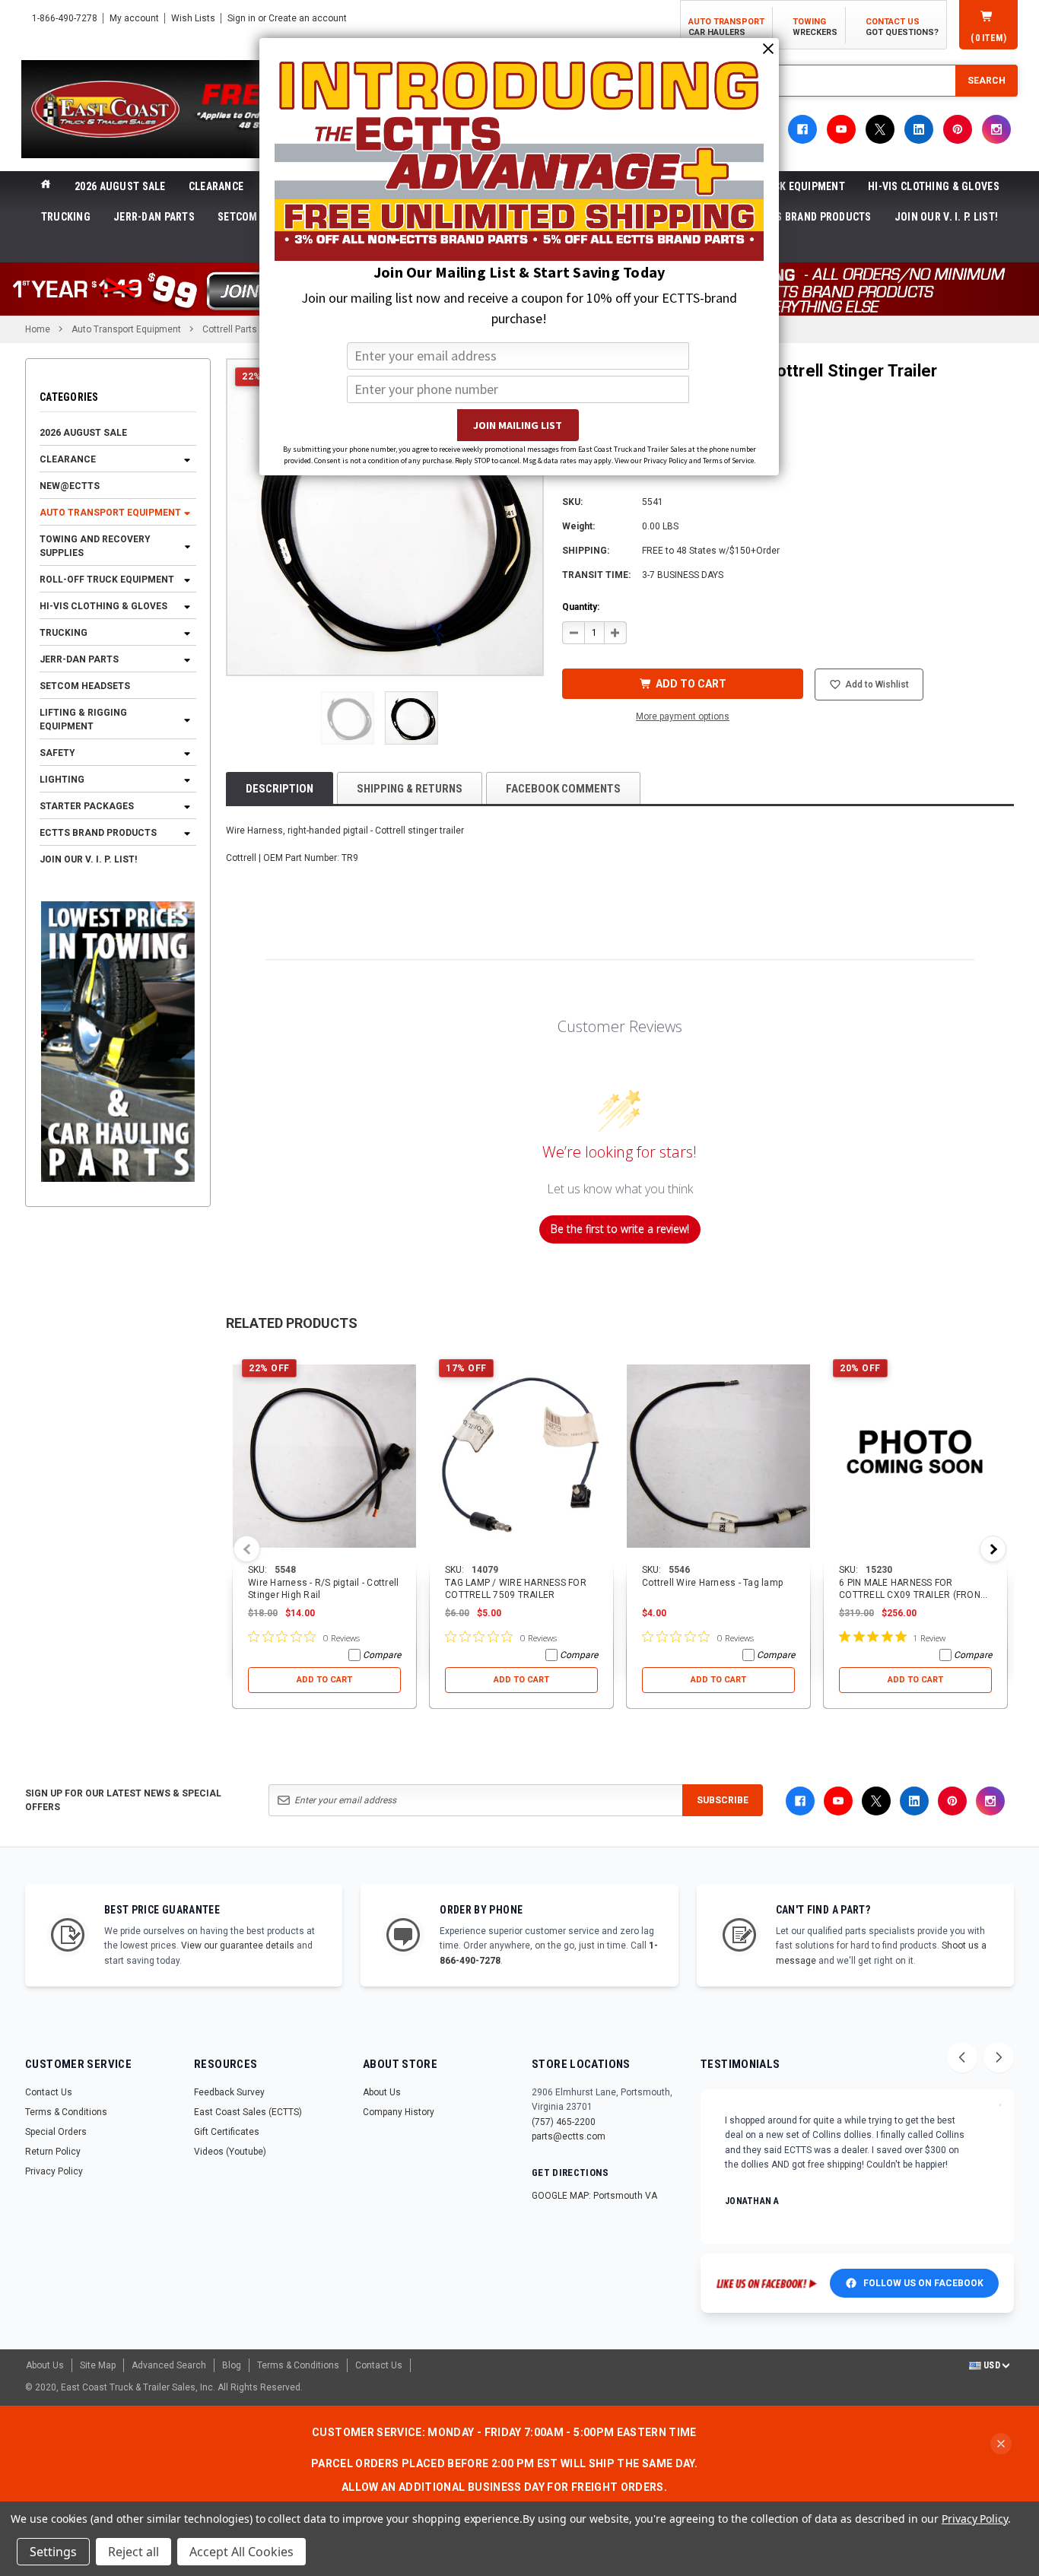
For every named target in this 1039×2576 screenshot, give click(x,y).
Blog (232, 2365)
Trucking (66, 217)
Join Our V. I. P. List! (946, 217)
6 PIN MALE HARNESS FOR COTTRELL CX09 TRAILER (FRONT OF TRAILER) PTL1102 (912, 1595)
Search (987, 81)
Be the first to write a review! (620, 1229)
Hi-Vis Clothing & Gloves (934, 186)
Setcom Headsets (85, 687)
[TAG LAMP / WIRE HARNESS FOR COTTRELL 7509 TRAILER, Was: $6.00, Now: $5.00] (521, 1456)
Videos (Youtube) (230, 2152)
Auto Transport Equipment (110, 513)
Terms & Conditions (66, 2112)
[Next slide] (999, 2057)
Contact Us (49, 2092)
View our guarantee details (238, 1945)
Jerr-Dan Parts (154, 217)
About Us (382, 2092)
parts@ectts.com (569, 2136)
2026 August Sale (120, 186)
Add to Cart (324, 1680)
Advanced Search (169, 2365)
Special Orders (56, 2132)
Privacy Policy (54, 2171)
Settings (53, 2552)
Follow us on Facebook (923, 2283)
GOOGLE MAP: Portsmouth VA (594, 2196)
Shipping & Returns (410, 789)
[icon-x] (880, 129)
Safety (57, 754)
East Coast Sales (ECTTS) (248, 2112)
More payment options (683, 716)
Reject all (133, 2552)
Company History (399, 2112)
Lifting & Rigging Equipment (83, 720)
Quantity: (581, 607)
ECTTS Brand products (812, 217)
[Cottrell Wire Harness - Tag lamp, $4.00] (718, 1456)
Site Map (98, 2365)
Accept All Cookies (241, 2552)
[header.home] (46, 186)
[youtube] (841, 129)
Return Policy (53, 2152)
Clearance (216, 186)
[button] (348, 718)
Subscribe (723, 1800)
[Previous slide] (962, 2057)
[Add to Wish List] (406, 1360)
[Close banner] (1001, 2444)
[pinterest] (958, 129)
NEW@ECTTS (70, 487)
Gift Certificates (227, 2132)
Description (280, 789)
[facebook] (802, 129)
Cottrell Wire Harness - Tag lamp (712, 1583)
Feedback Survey (229, 2092)
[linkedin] (919, 129)
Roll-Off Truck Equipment (107, 580)
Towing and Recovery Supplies (95, 547)
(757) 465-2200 (564, 2122)
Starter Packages (87, 807)
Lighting (62, 780)
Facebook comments (563, 789)
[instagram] (996, 129)
